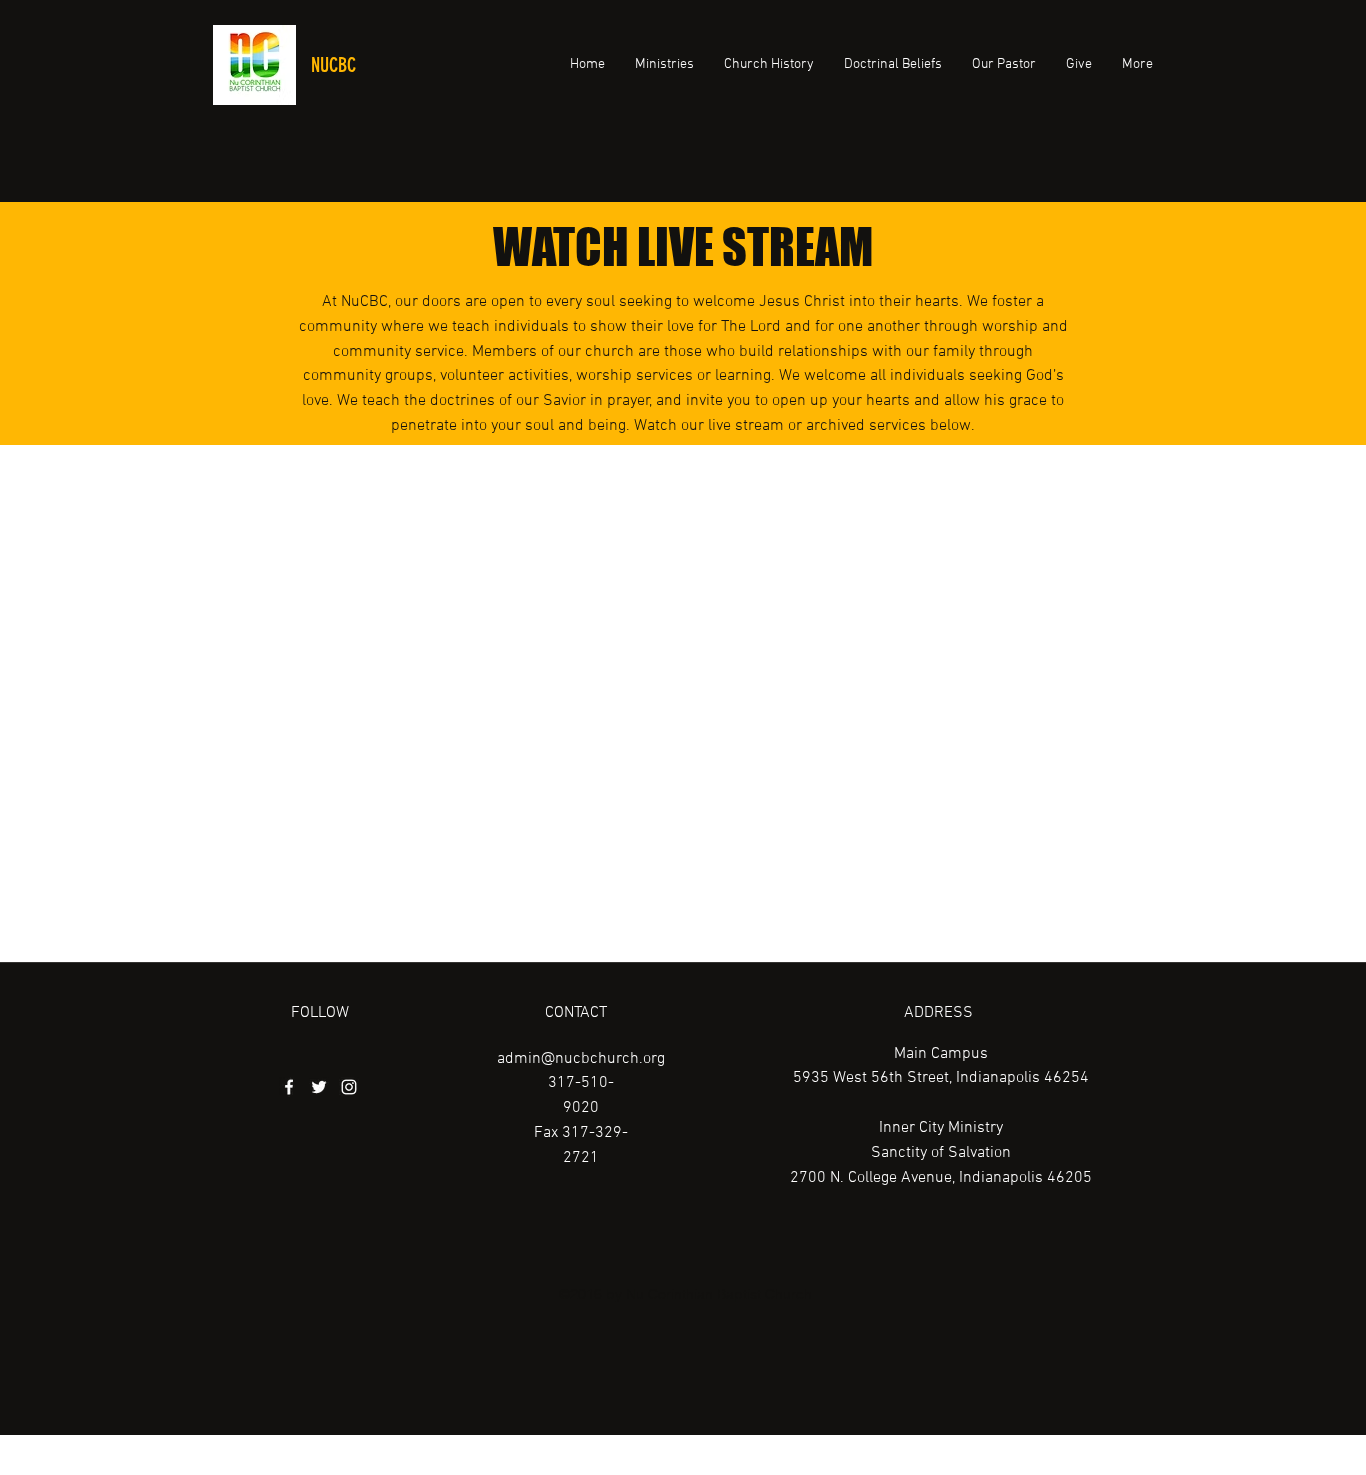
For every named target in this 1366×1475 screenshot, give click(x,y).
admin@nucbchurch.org (581, 1059)
